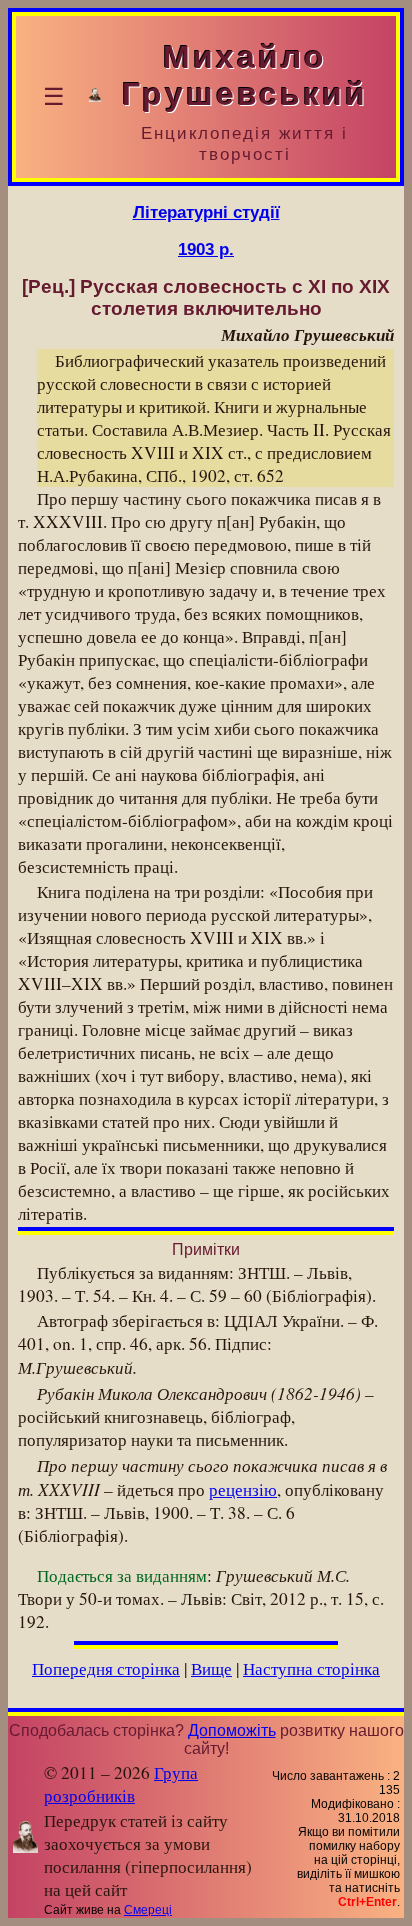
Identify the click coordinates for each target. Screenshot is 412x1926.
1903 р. (206, 249)
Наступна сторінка (311, 1668)
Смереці (148, 1910)
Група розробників (121, 1784)
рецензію (243, 1489)
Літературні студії (206, 212)
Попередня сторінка (106, 1668)
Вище (211, 1668)
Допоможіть (232, 1730)
